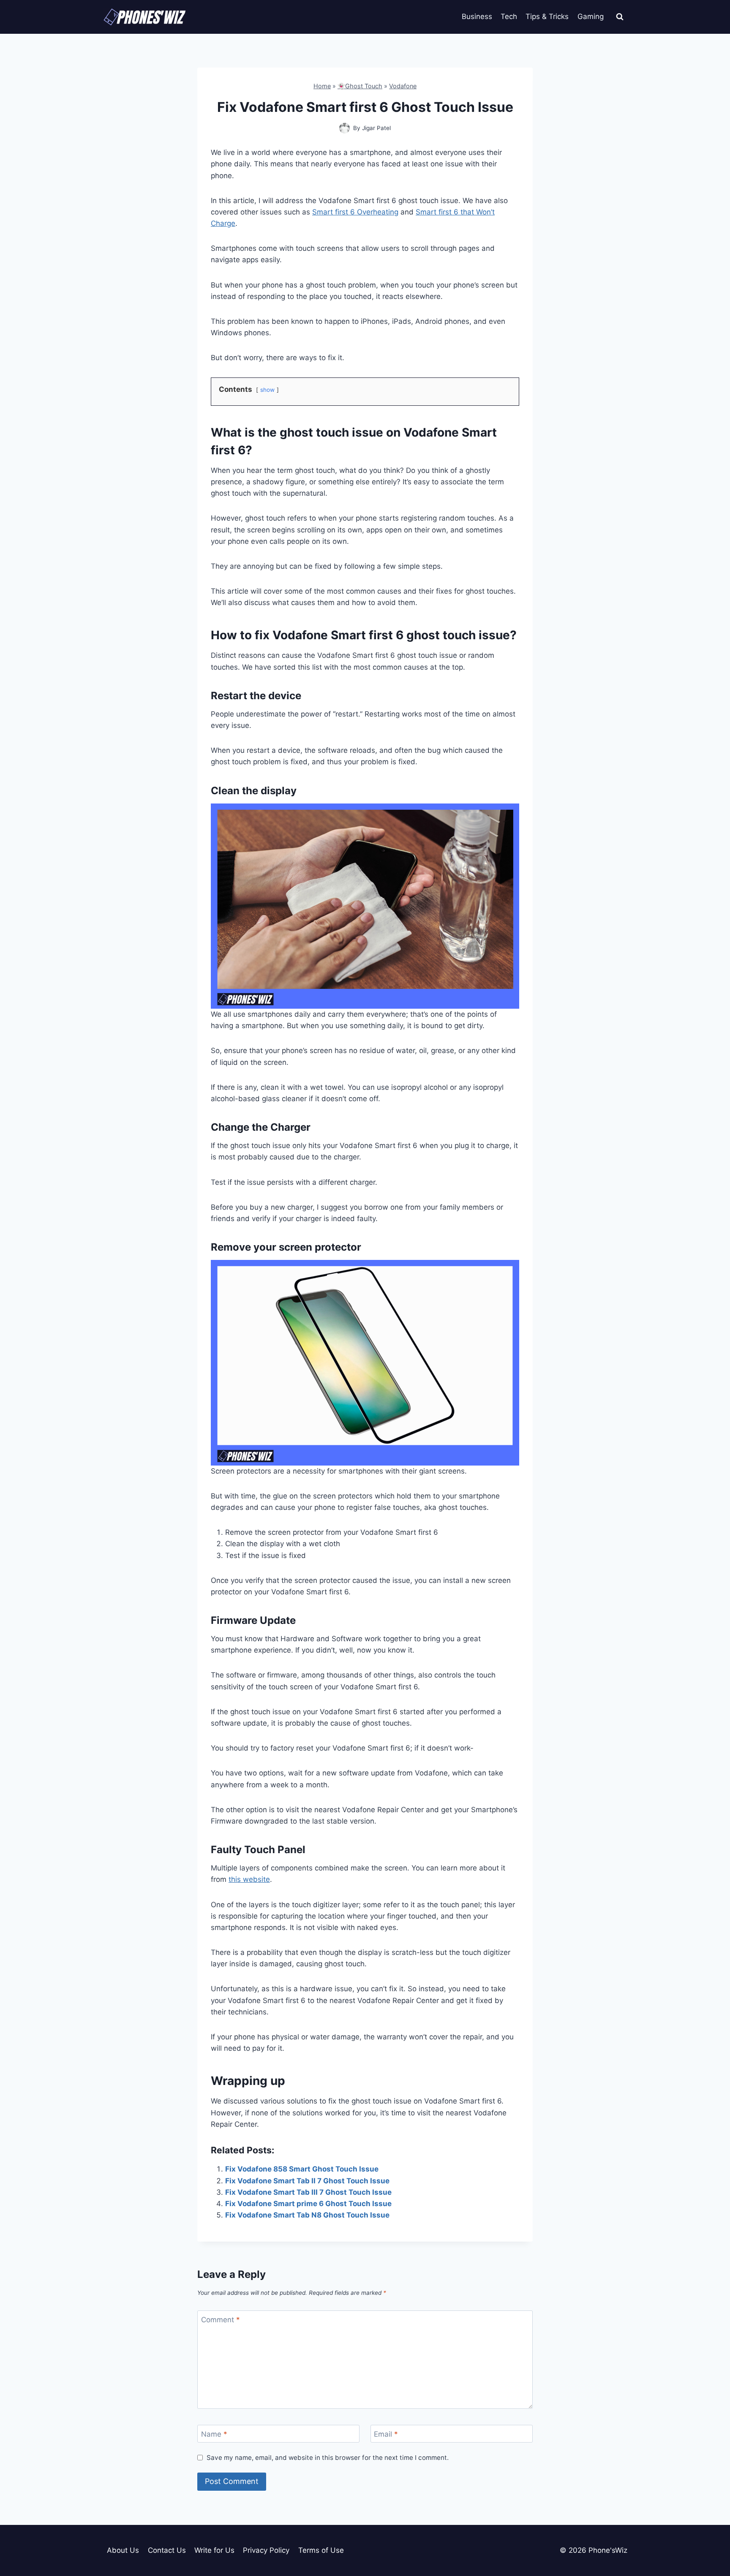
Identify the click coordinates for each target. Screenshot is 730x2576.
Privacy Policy (266, 2550)
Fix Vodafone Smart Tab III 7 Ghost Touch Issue (308, 2192)
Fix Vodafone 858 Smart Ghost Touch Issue (302, 2169)
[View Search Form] (620, 17)
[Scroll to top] (709, 2531)
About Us (123, 2550)
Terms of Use (321, 2550)
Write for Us (214, 2550)
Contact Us (167, 2550)
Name (214, 2434)
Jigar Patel (376, 128)
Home (322, 86)
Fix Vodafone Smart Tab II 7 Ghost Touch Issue (307, 2181)
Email (386, 2434)
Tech (509, 16)
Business (477, 16)
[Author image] (345, 128)
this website (249, 1879)
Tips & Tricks (547, 16)
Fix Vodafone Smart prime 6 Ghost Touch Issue (308, 2204)
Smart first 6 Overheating (355, 212)
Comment (221, 2320)
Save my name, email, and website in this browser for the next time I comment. (328, 2458)
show (267, 390)
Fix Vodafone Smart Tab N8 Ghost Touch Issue (307, 2215)
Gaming (591, 16)
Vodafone (403, 86)
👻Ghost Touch (360, 86)
